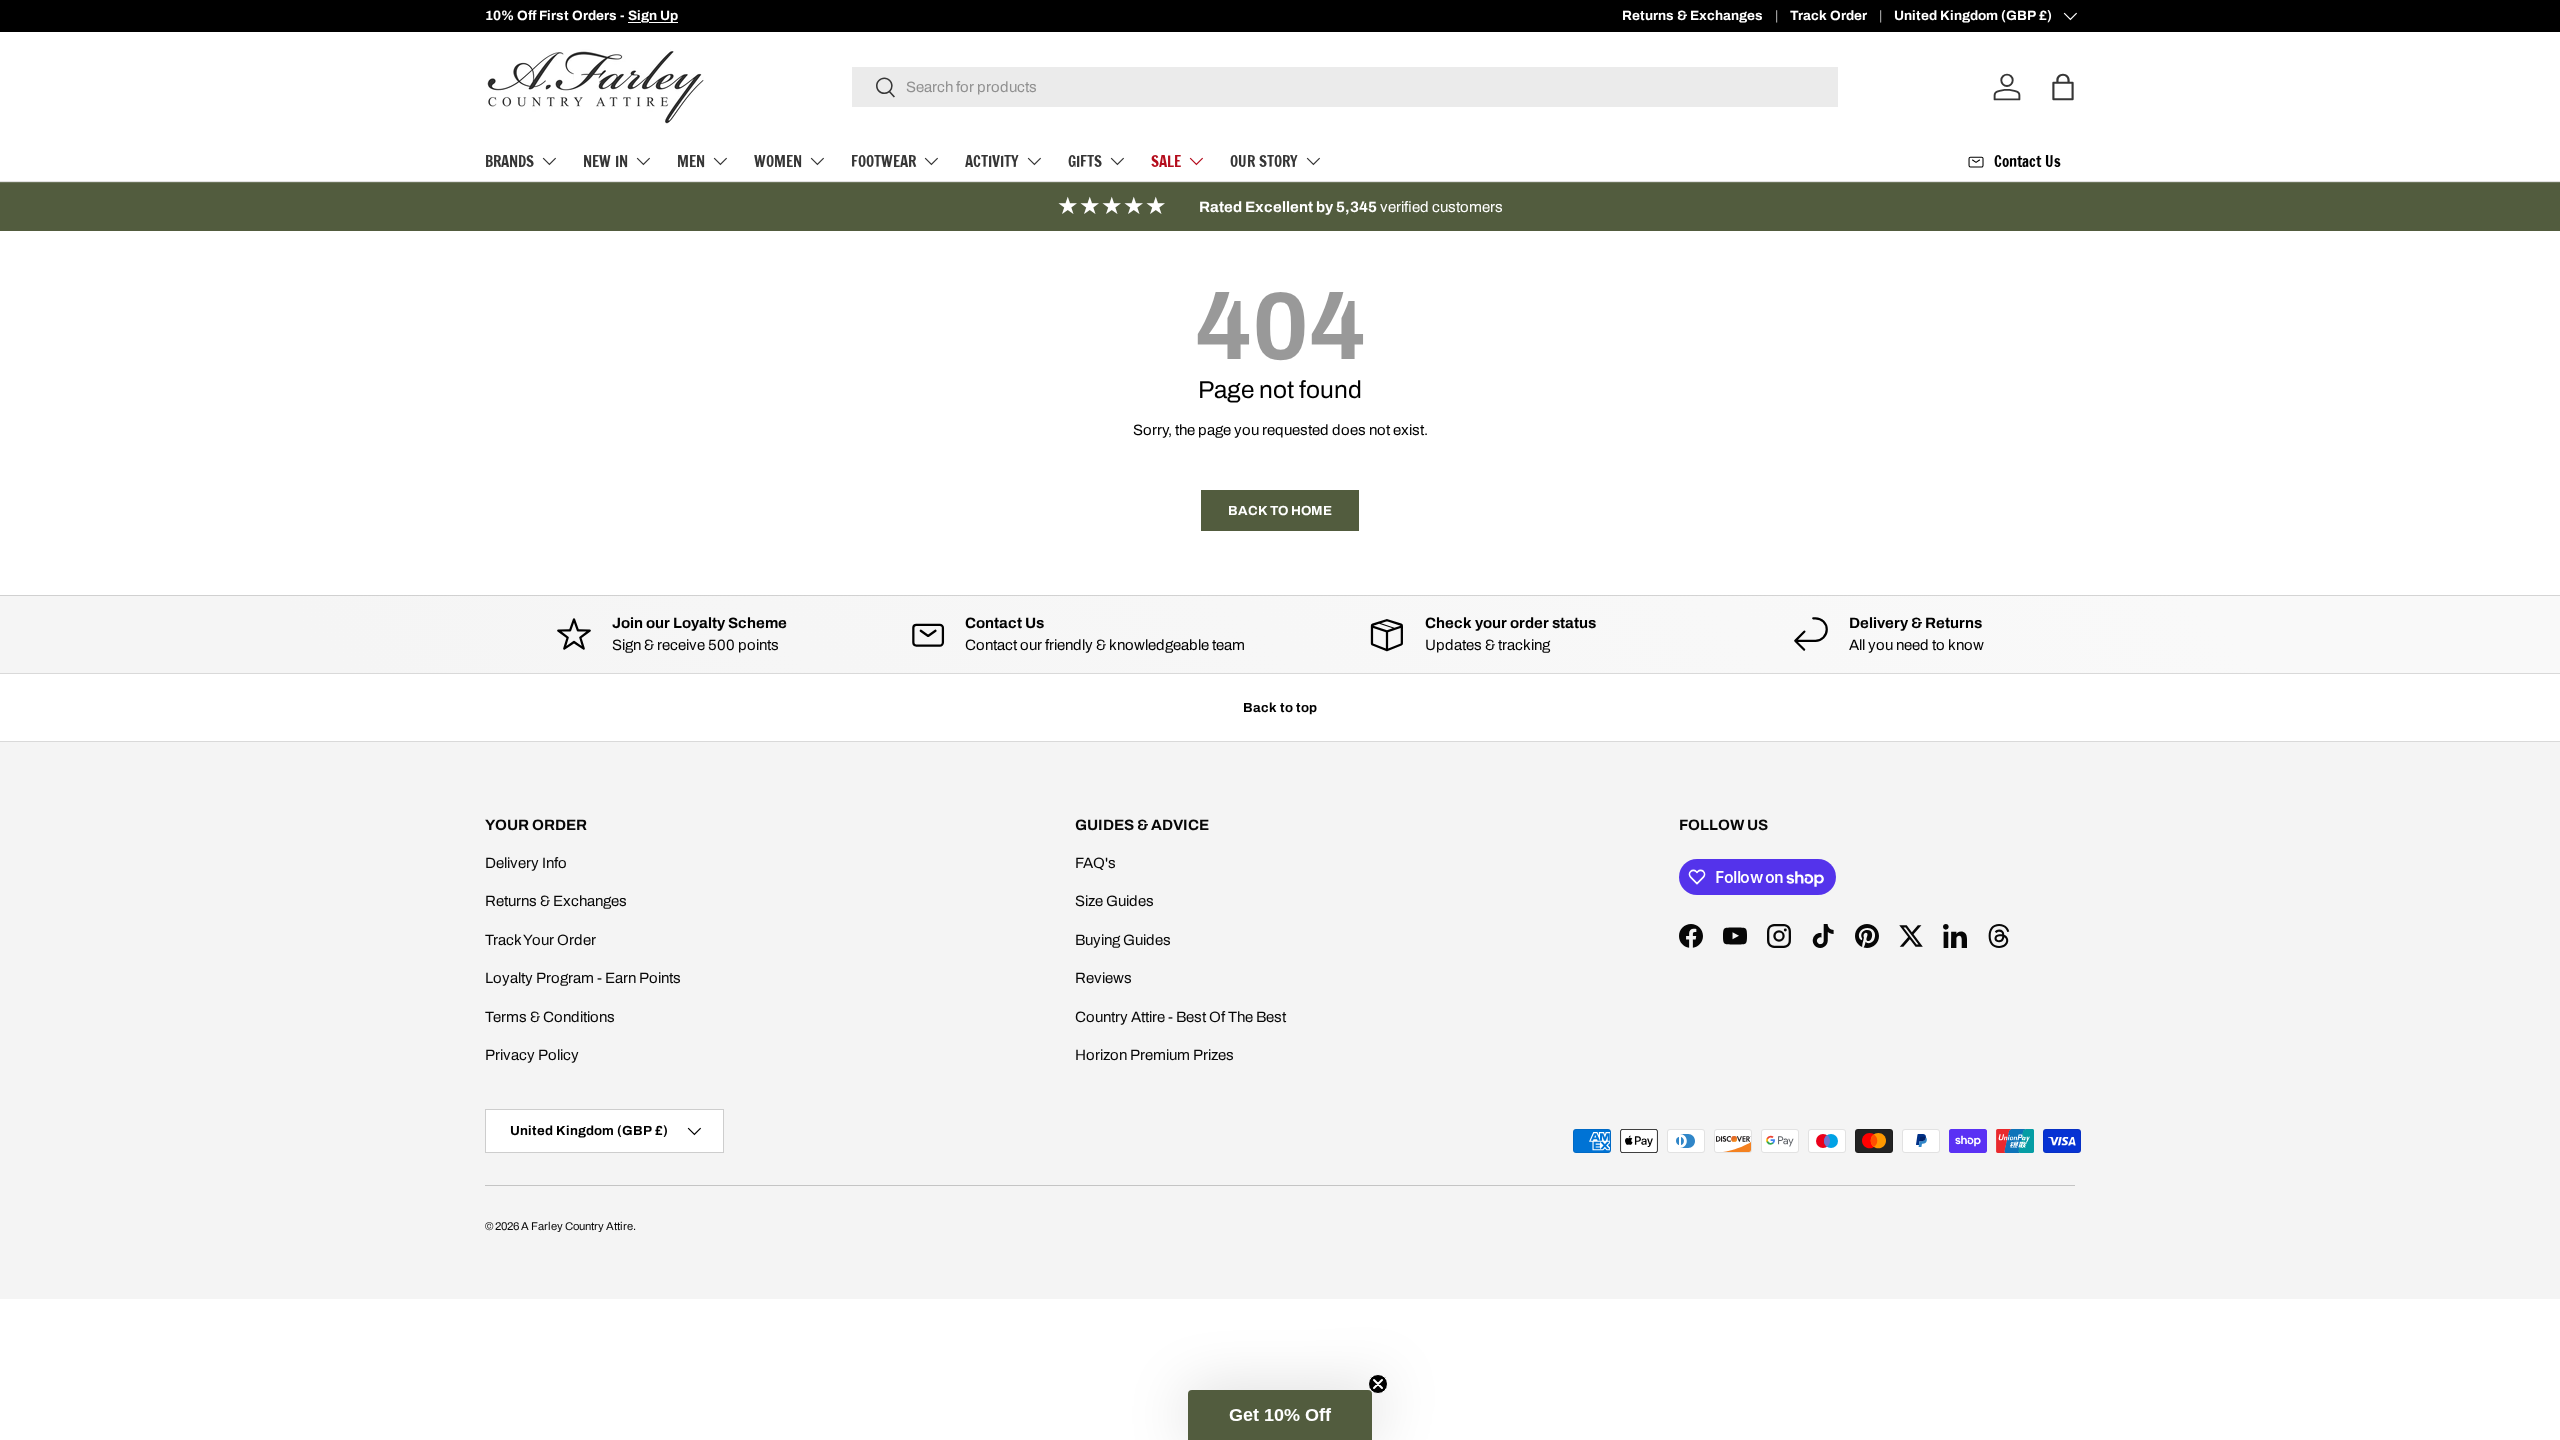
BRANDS (509, 161)
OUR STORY (1264, 161)
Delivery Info (526, 863)
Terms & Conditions (550, 1017)
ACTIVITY (992, 161)
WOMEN (778, 161)
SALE (1166, 161)
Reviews (1103, 978)
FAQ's (1095, 863)
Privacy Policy (532, 1055)
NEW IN (605, 161)
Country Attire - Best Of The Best (1180, 1017)
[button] (1280, 1415)
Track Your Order (540, 940)
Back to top (1280, 707)
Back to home (1280, 510)
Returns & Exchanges (1692, 15)
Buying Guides (1123, 940)
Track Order (1828, 15)
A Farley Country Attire (577, 1226)
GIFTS (1085, 161)
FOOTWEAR (883, 161)
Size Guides (1114, 901)
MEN (691, 161)
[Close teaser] (1378, 1384)
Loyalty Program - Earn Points (583, 978)
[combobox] (1345, 87)
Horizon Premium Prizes (1154, 1055)
